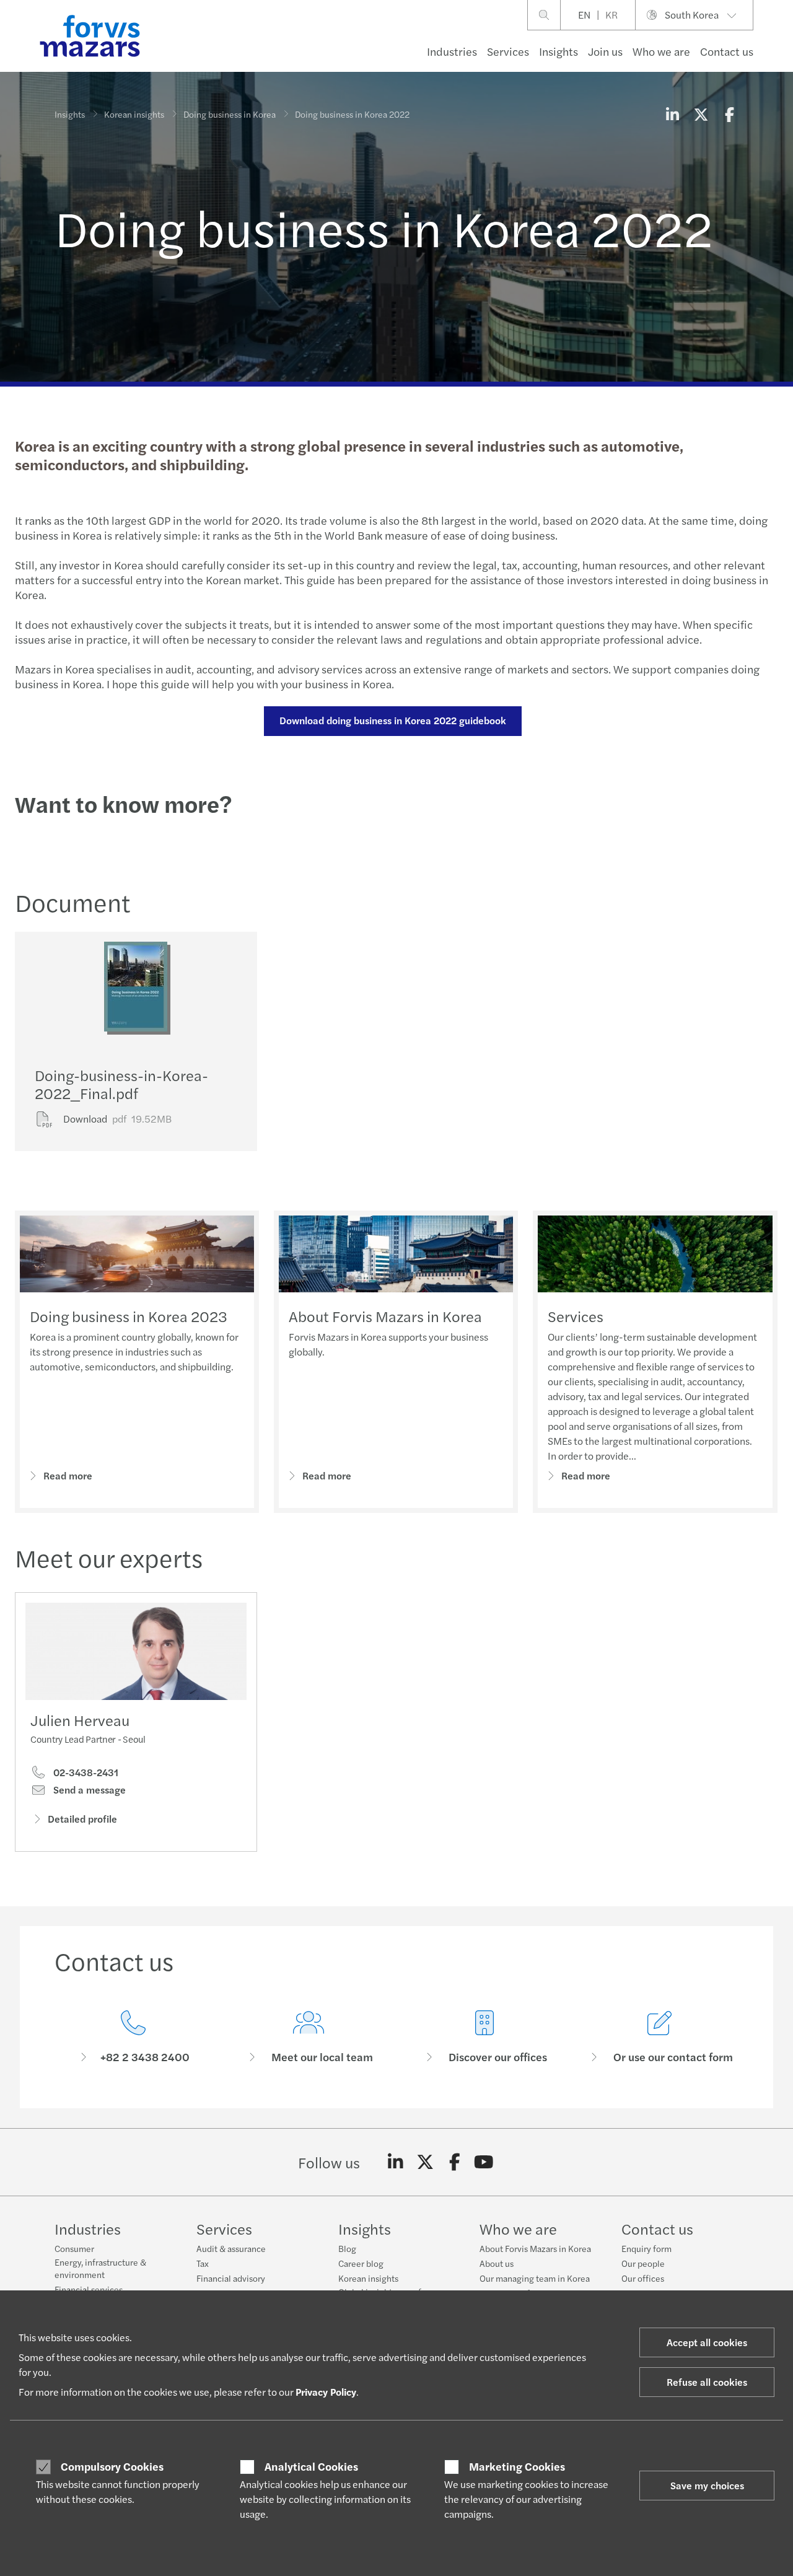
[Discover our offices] (484, 2037)
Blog (347, 2248)
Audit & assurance (231, 2248)
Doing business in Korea (230, 114)
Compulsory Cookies (112, 2466)
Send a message (88, 1790)
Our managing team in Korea (535, 2278)
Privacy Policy (326, 2392)
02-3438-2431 (85, 1772)
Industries (452, 51)
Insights (559, 51)
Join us (605, 51)
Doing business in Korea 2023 (129, 1316)
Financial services (89, 2289)
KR (611, 15)
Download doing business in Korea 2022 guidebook (393, 720)
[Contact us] (133, 2037)
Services (508, 51)
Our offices (643, 2278)
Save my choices (707, 2485)
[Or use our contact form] (660, 2037)
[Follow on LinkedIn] (396, 2162)
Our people (643, 2263)
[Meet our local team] (309, 2037)
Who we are (661, 51)
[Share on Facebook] (729, 114)
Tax (203, 2263)
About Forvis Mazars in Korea (385, 1316)
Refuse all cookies (707, 2382)
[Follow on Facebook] (454, 2162)
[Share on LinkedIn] (672, 114)
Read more (68, 1475)
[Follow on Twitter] (425, 2162)
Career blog (361, 2263)
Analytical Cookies (311, 2466)
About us (497, 2263)
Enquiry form (646, 2248)
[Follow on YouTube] (484, 2162)
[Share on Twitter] (701, 114)
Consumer (74, 2248)
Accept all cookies (707, 2342)
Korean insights (134, 114)
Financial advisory (231, 2278)
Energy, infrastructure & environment (100, 2268)
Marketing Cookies (517, 2466)
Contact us (727, 51)
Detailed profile (82, 1819)
